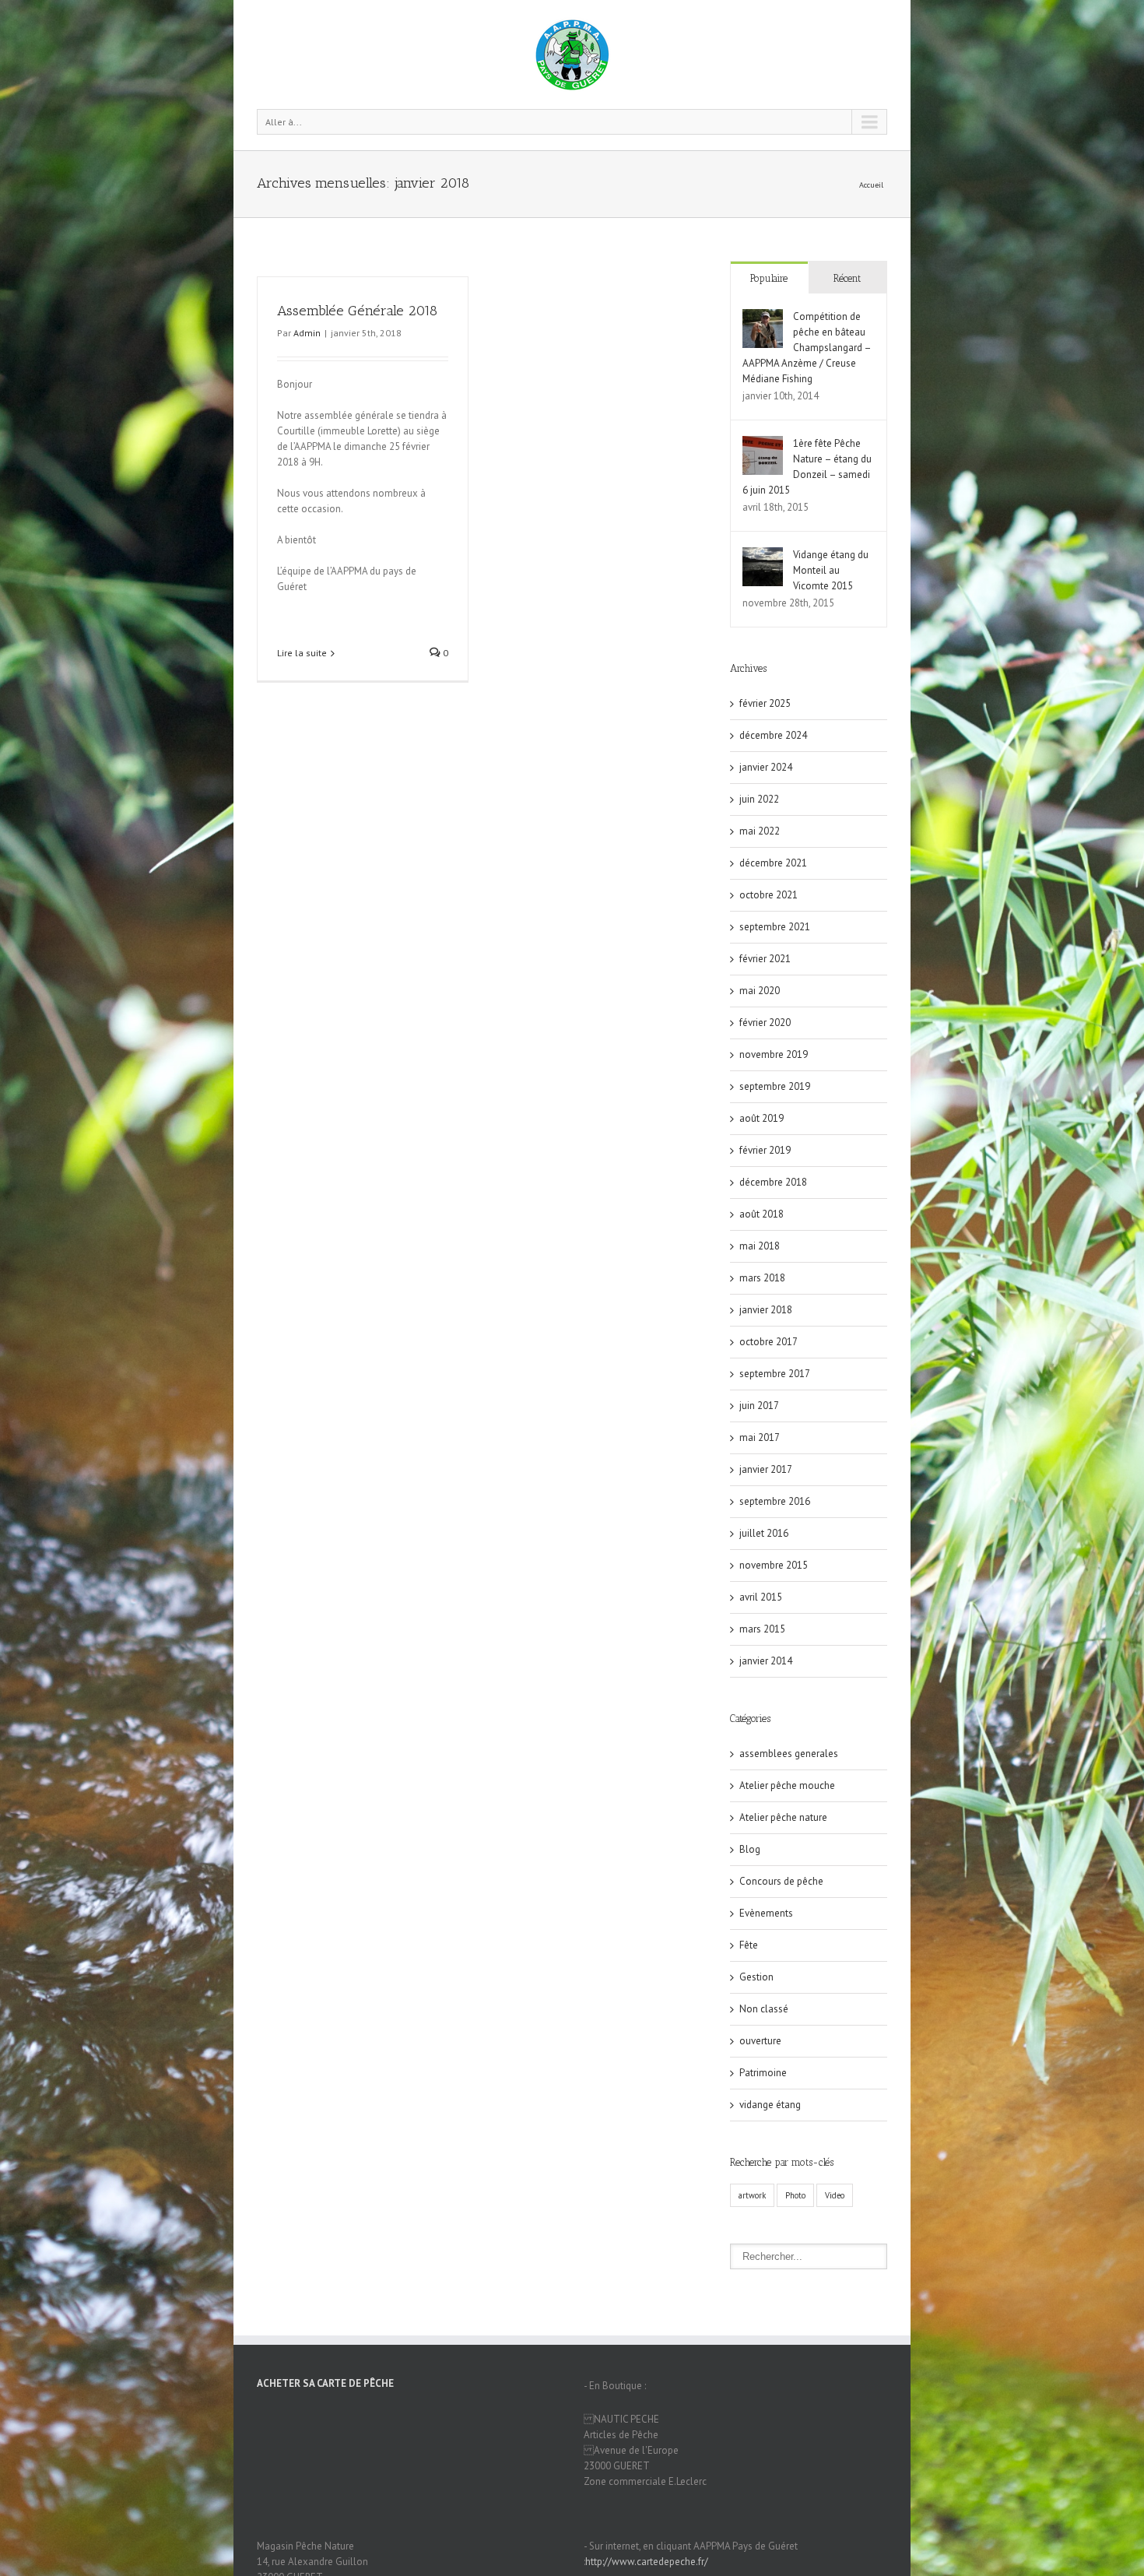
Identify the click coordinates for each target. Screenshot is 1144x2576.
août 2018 (761, 1214)
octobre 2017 (769, 1342)
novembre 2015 (774, 1565)
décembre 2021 (773, 863)
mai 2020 (760, 991)
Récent (847, 278)
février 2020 (765, 1023)
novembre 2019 (774, 1054)
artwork (752, 2195)
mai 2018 (760, 1246)
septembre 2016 (775, 1501)
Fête (749, 1945)
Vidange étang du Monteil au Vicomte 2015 (831, 570)
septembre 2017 (775, 1374)
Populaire (769, 278)
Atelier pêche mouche (787, 1785)
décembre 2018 (773, 1182)
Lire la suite (302, 653)
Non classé (764, 2009)
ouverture (760, 2041)
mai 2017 (760, 1437)
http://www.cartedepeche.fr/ (647, 2562)
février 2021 (765, 959)
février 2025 (765, 703)
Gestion (756, 1977)
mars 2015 (762, 1629)
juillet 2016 (764, 1533)
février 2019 (765, 1150)
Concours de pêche (781, 1881)
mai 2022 (760, 831)
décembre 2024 (773, 735)
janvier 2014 (766, 1661)
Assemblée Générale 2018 (357, 311)
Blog (750, 1849)
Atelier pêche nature (783, 1817)
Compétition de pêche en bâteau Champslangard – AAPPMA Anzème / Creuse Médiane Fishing (807, 348)
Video (835, 2195)
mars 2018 (762, 1278)
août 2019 (761, 1118)
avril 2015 (761, 1597)
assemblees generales (789, 1754)
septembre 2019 (775, 1086)
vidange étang (770, 2105)
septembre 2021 (775, 927)
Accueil (871, 185)
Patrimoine (763, 2073)
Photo (795, 2195)
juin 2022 (759, 799)
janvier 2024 (766, 767)
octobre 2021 (769, 895)
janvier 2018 (766, 1310)
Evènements (766, 1913)
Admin (307, 333)
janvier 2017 (766, 1469)
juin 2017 (759, 1406)
